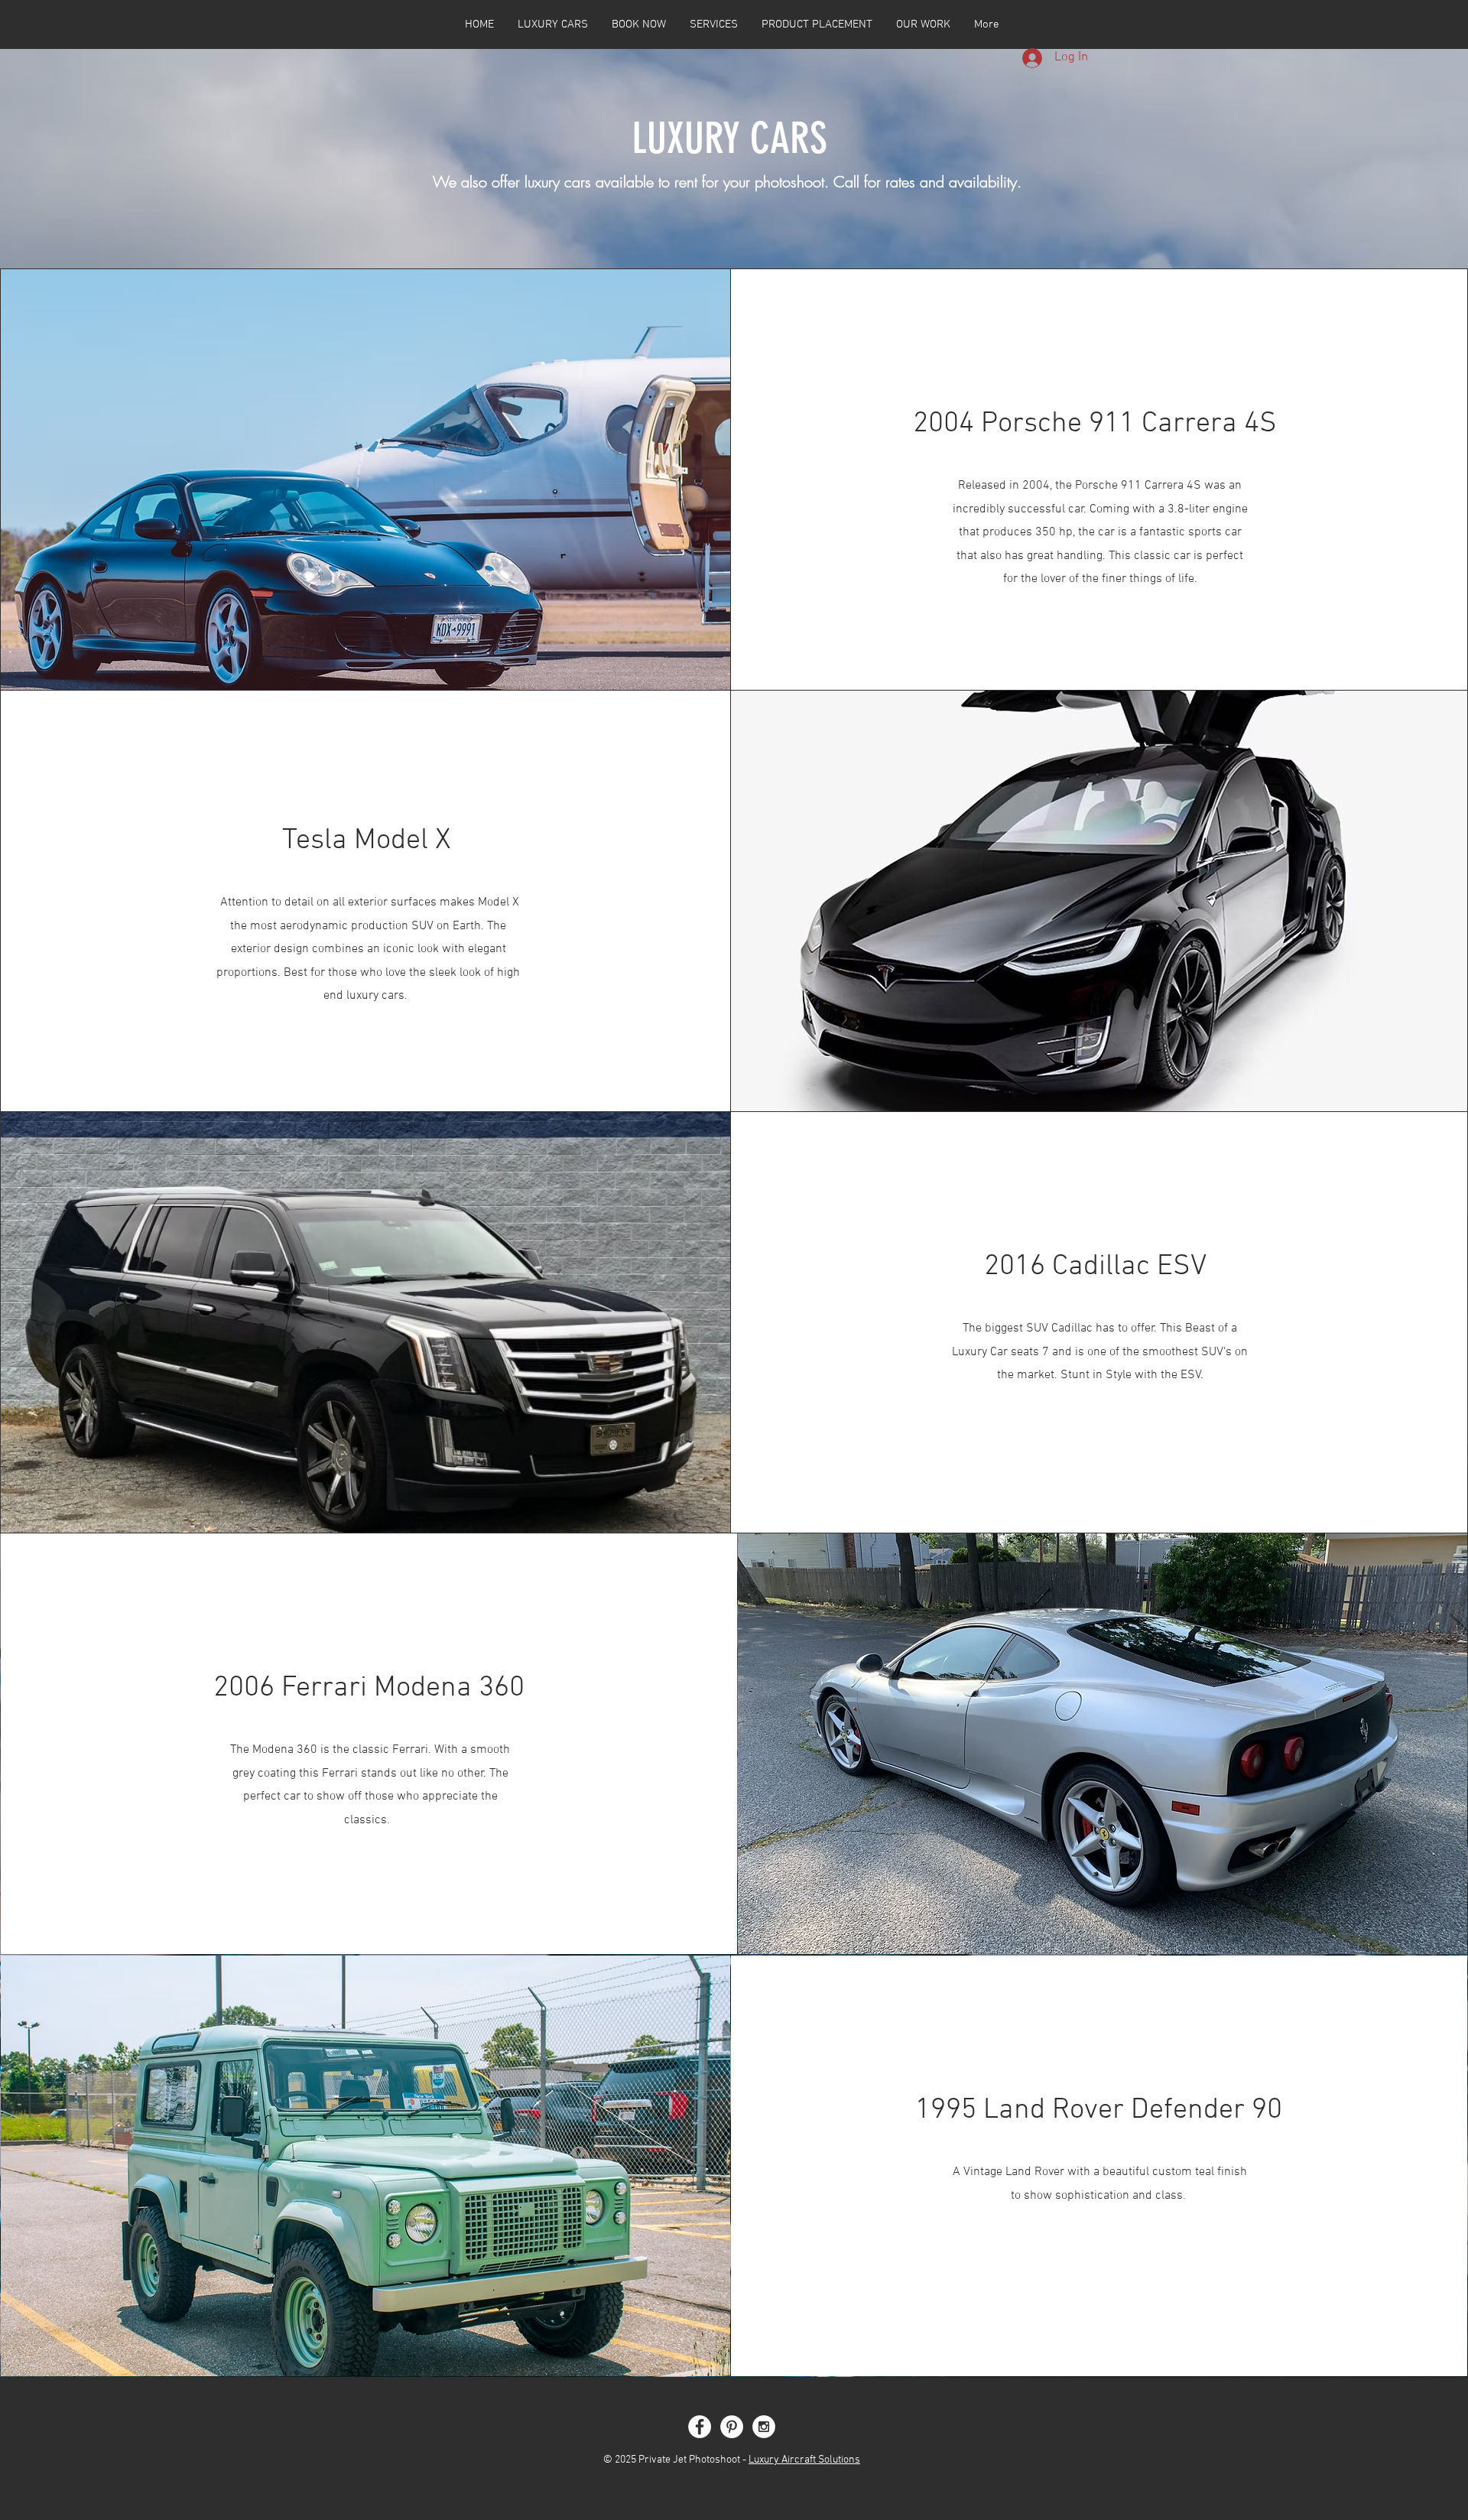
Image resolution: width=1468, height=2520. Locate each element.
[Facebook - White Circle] (700, 2427)
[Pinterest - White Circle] (732, 2427)
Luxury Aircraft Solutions (804, 2460)
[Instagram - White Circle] (764, 2427)
